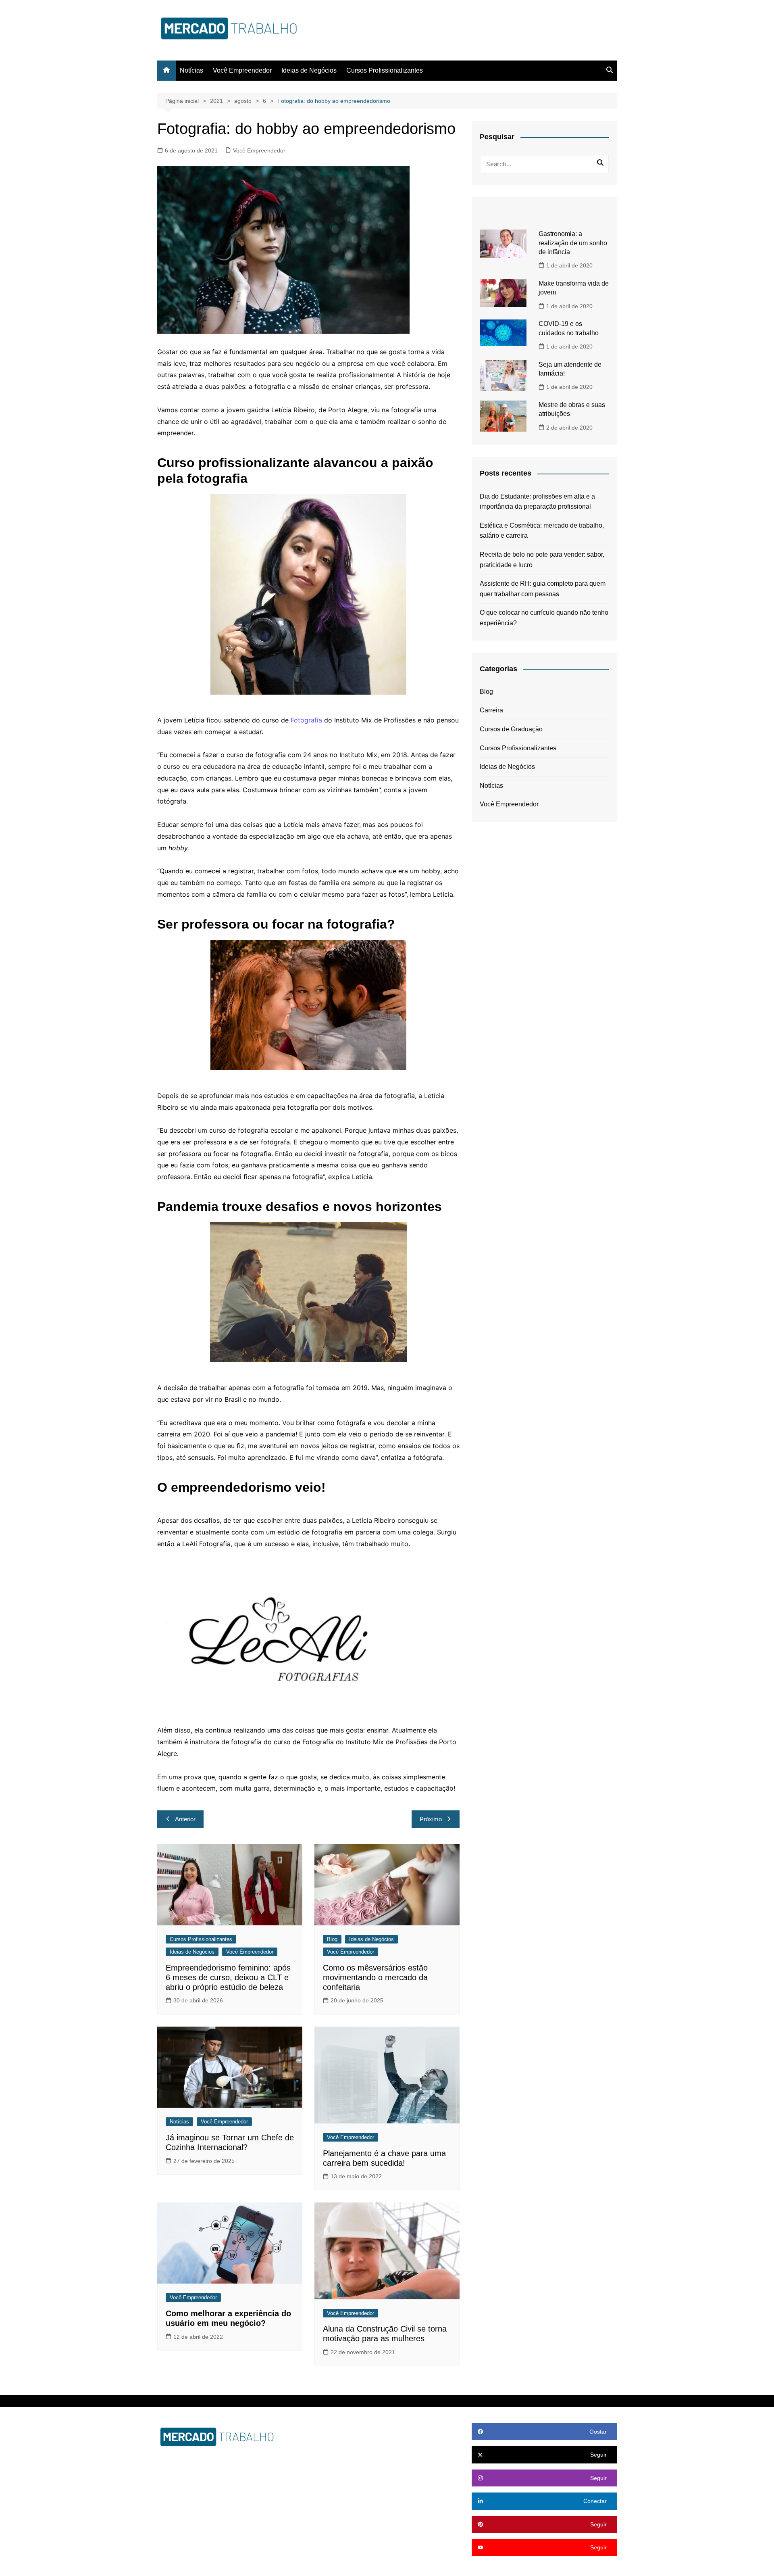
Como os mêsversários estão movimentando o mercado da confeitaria (375, 1977)
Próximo (431, 1819)
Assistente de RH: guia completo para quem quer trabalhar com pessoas (543, 589)
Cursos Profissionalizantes (385, 70)
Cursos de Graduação (511, 729)
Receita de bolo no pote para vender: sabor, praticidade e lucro (542, 560)
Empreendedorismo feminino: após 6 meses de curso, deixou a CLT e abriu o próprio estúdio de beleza (228, 1977)
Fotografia (306, 720)
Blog (332, 1939)
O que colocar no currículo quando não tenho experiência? (544, 618)
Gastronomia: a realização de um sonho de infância (573, 243)
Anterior (185, 1819)
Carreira (491, 710)
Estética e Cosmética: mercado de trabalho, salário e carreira (542, 531)
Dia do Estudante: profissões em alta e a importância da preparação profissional (537, 502)
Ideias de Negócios (309, 70)
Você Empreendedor (242, 70)
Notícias (191, 70)
